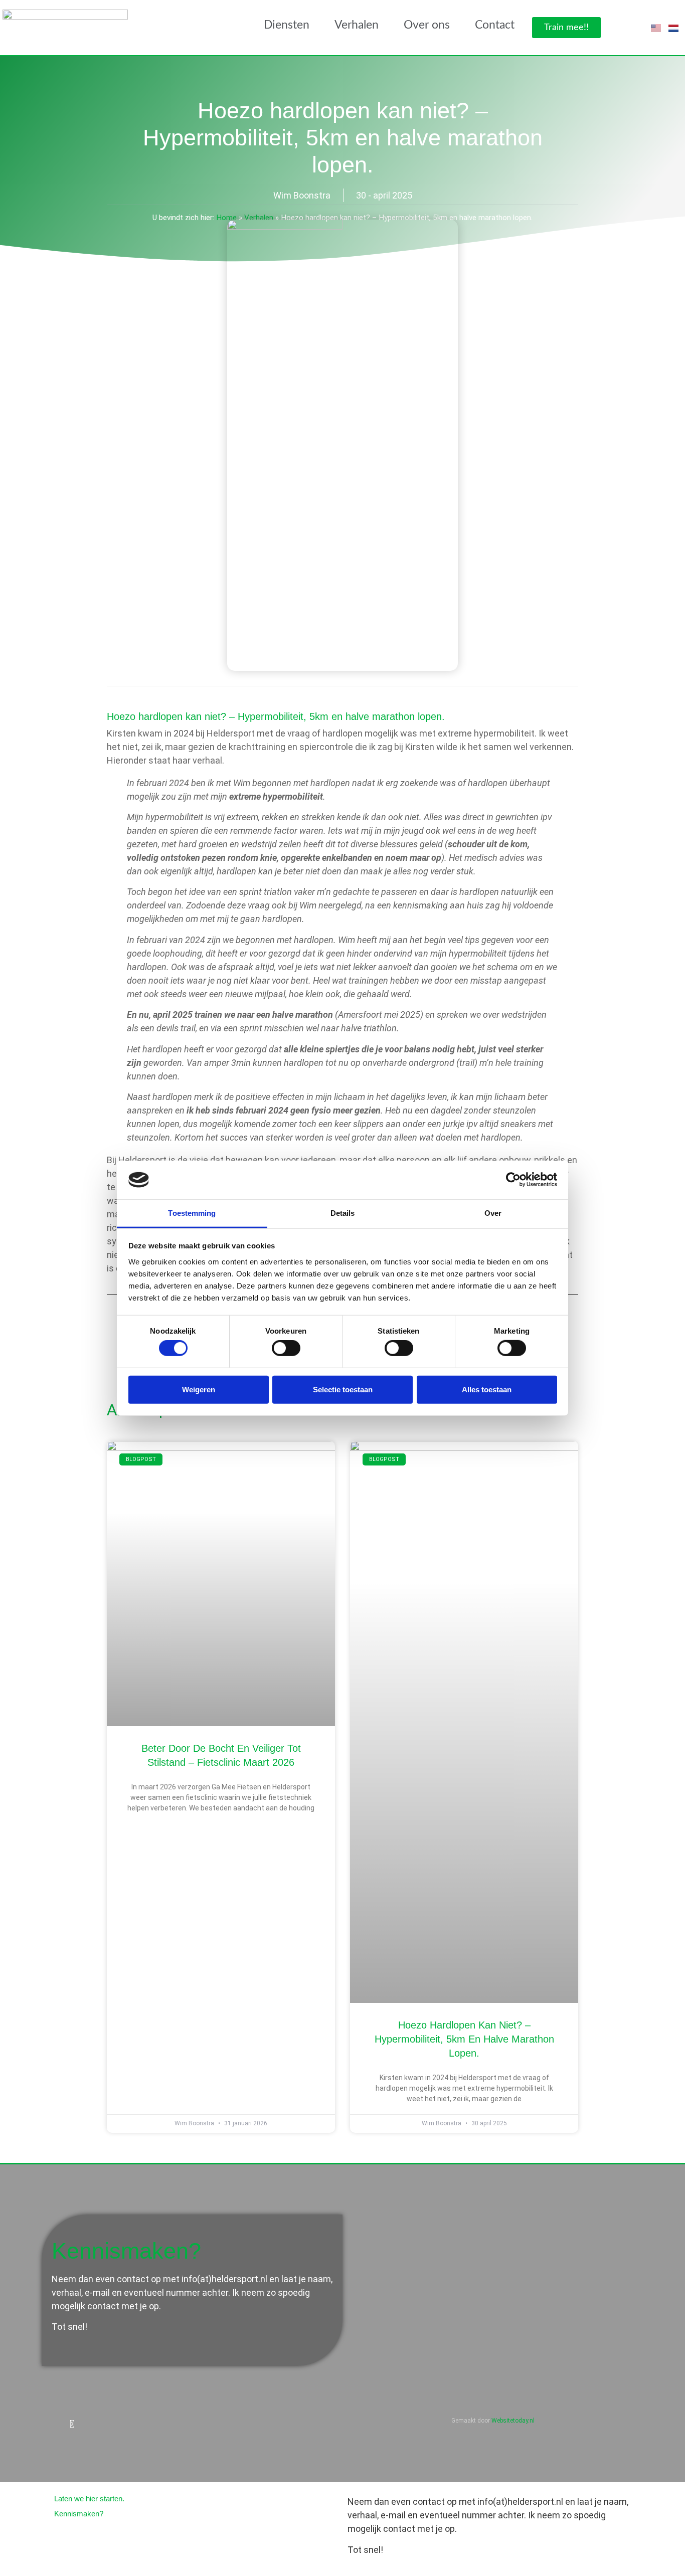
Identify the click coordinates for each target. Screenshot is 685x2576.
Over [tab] (493, 1213)
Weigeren (199, 1389)
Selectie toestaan (343, 1389)
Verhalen (357, 25)
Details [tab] (343, 1213)
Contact (495, 25)
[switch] (286, 1348)
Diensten (287, 25)
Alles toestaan (487, 1389)
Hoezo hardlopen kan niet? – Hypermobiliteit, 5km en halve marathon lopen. (464, 2039)
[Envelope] (92, 2424)
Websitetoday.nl (513, 2421)
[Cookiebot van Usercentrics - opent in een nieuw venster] (513, 1180)
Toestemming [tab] (192, 1213)
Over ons (427, 25)
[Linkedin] (72, 2424)
